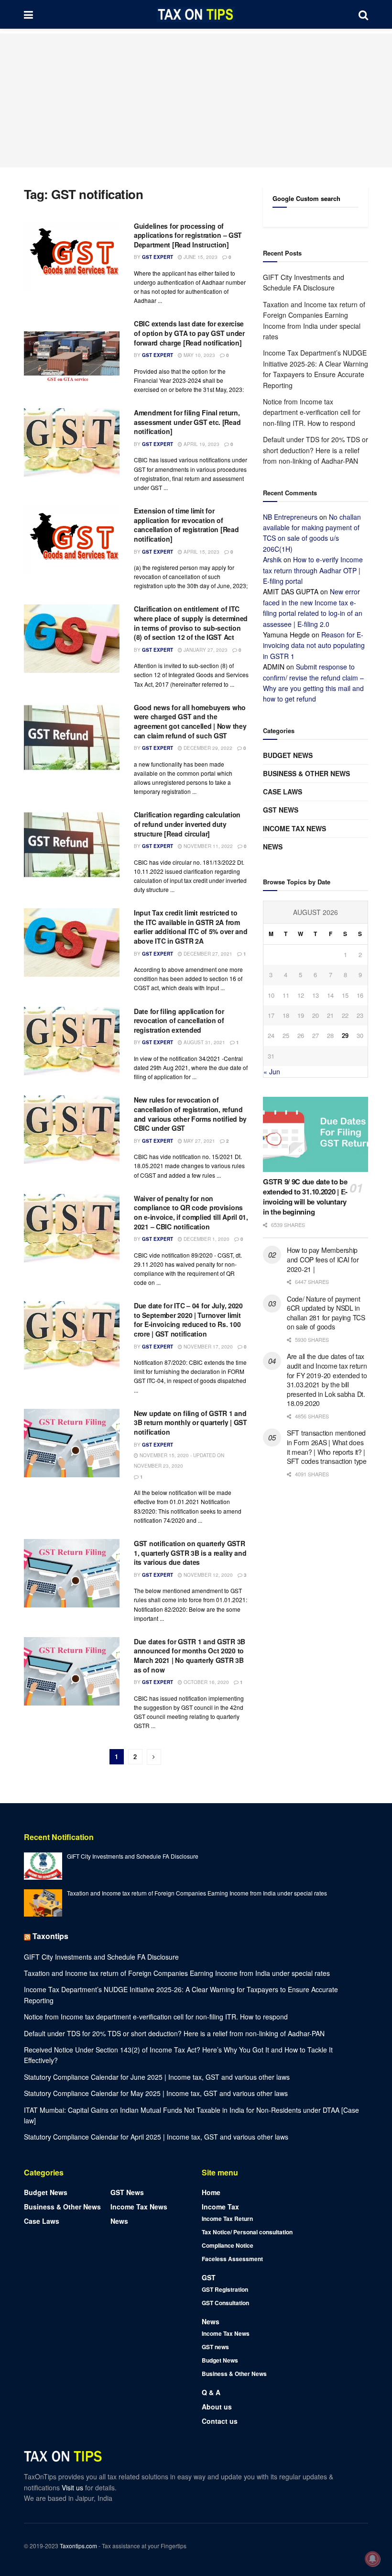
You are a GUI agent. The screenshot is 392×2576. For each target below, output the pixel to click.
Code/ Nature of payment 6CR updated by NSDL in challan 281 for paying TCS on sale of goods (326, 1313)
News (273, 847)
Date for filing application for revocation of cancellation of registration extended (179, 1020)
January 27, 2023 (205, 650)
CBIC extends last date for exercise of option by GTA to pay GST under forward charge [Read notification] (189, 333)
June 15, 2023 (200, 257)
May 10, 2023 (199, 355)
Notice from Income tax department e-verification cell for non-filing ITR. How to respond (312, 412)
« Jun (272, 1071)
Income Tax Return (227, 2219)
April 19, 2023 (201, 444)
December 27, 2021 (207, 954)
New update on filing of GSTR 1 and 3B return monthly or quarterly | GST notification (191, 1422)
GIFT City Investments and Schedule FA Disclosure (133, 1856)
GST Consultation (225, 2303)
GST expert (158, 257)
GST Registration (225, 2289)
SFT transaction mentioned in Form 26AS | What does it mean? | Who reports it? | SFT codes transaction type (327, 1447)
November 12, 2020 (207, 1575)
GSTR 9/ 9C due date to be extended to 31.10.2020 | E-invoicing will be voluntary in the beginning (305, 1197)
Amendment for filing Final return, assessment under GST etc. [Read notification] (187, 422)
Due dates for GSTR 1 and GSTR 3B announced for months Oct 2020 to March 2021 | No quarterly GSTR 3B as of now (190, 1656)
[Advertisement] (196, 100)
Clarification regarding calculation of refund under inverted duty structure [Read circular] (187, 824)
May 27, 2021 (199, 1141)
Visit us (73, 2487)
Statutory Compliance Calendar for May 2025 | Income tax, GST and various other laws (156, 2093)
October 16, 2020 (206, 1682)
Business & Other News (306, 773)
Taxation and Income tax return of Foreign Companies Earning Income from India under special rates (197, 1893)
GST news (281, 810)
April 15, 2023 (201, 552)
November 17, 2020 (207, 1347)
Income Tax (220, 2207)
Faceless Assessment (232, 2259)
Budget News (288, 755)
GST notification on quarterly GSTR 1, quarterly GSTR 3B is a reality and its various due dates (190, 1553)
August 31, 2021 (204, 1042)
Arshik (272, 559)
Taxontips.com (78, 2546)
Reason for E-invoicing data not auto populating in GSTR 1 (314, 645)
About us (217, 2407)
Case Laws (283, 792)
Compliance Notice (228, 2245)
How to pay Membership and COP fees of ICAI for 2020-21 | (323, 1259)
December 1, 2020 (206, 1239)
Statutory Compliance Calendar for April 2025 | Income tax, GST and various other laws (156, 2137)
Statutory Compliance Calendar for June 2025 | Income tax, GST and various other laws (157, 2077)
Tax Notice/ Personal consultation (247, 2232)
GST (209, 2277)
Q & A (211, 2392)
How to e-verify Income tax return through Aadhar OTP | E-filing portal (313, 570)
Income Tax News (294, 828)
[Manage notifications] (372, 2559)
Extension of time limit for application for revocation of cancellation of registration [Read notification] (186, 525)
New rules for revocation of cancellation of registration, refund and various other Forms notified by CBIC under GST (190, 1114)
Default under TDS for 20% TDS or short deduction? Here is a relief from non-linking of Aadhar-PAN (316, 450)
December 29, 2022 (207, 748)
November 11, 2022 (207, 846)
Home (211, 2192)
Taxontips (50, 1936)
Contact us (220, 2421)
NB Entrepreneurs (290, 517)
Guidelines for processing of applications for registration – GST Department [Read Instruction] (188, 235)
